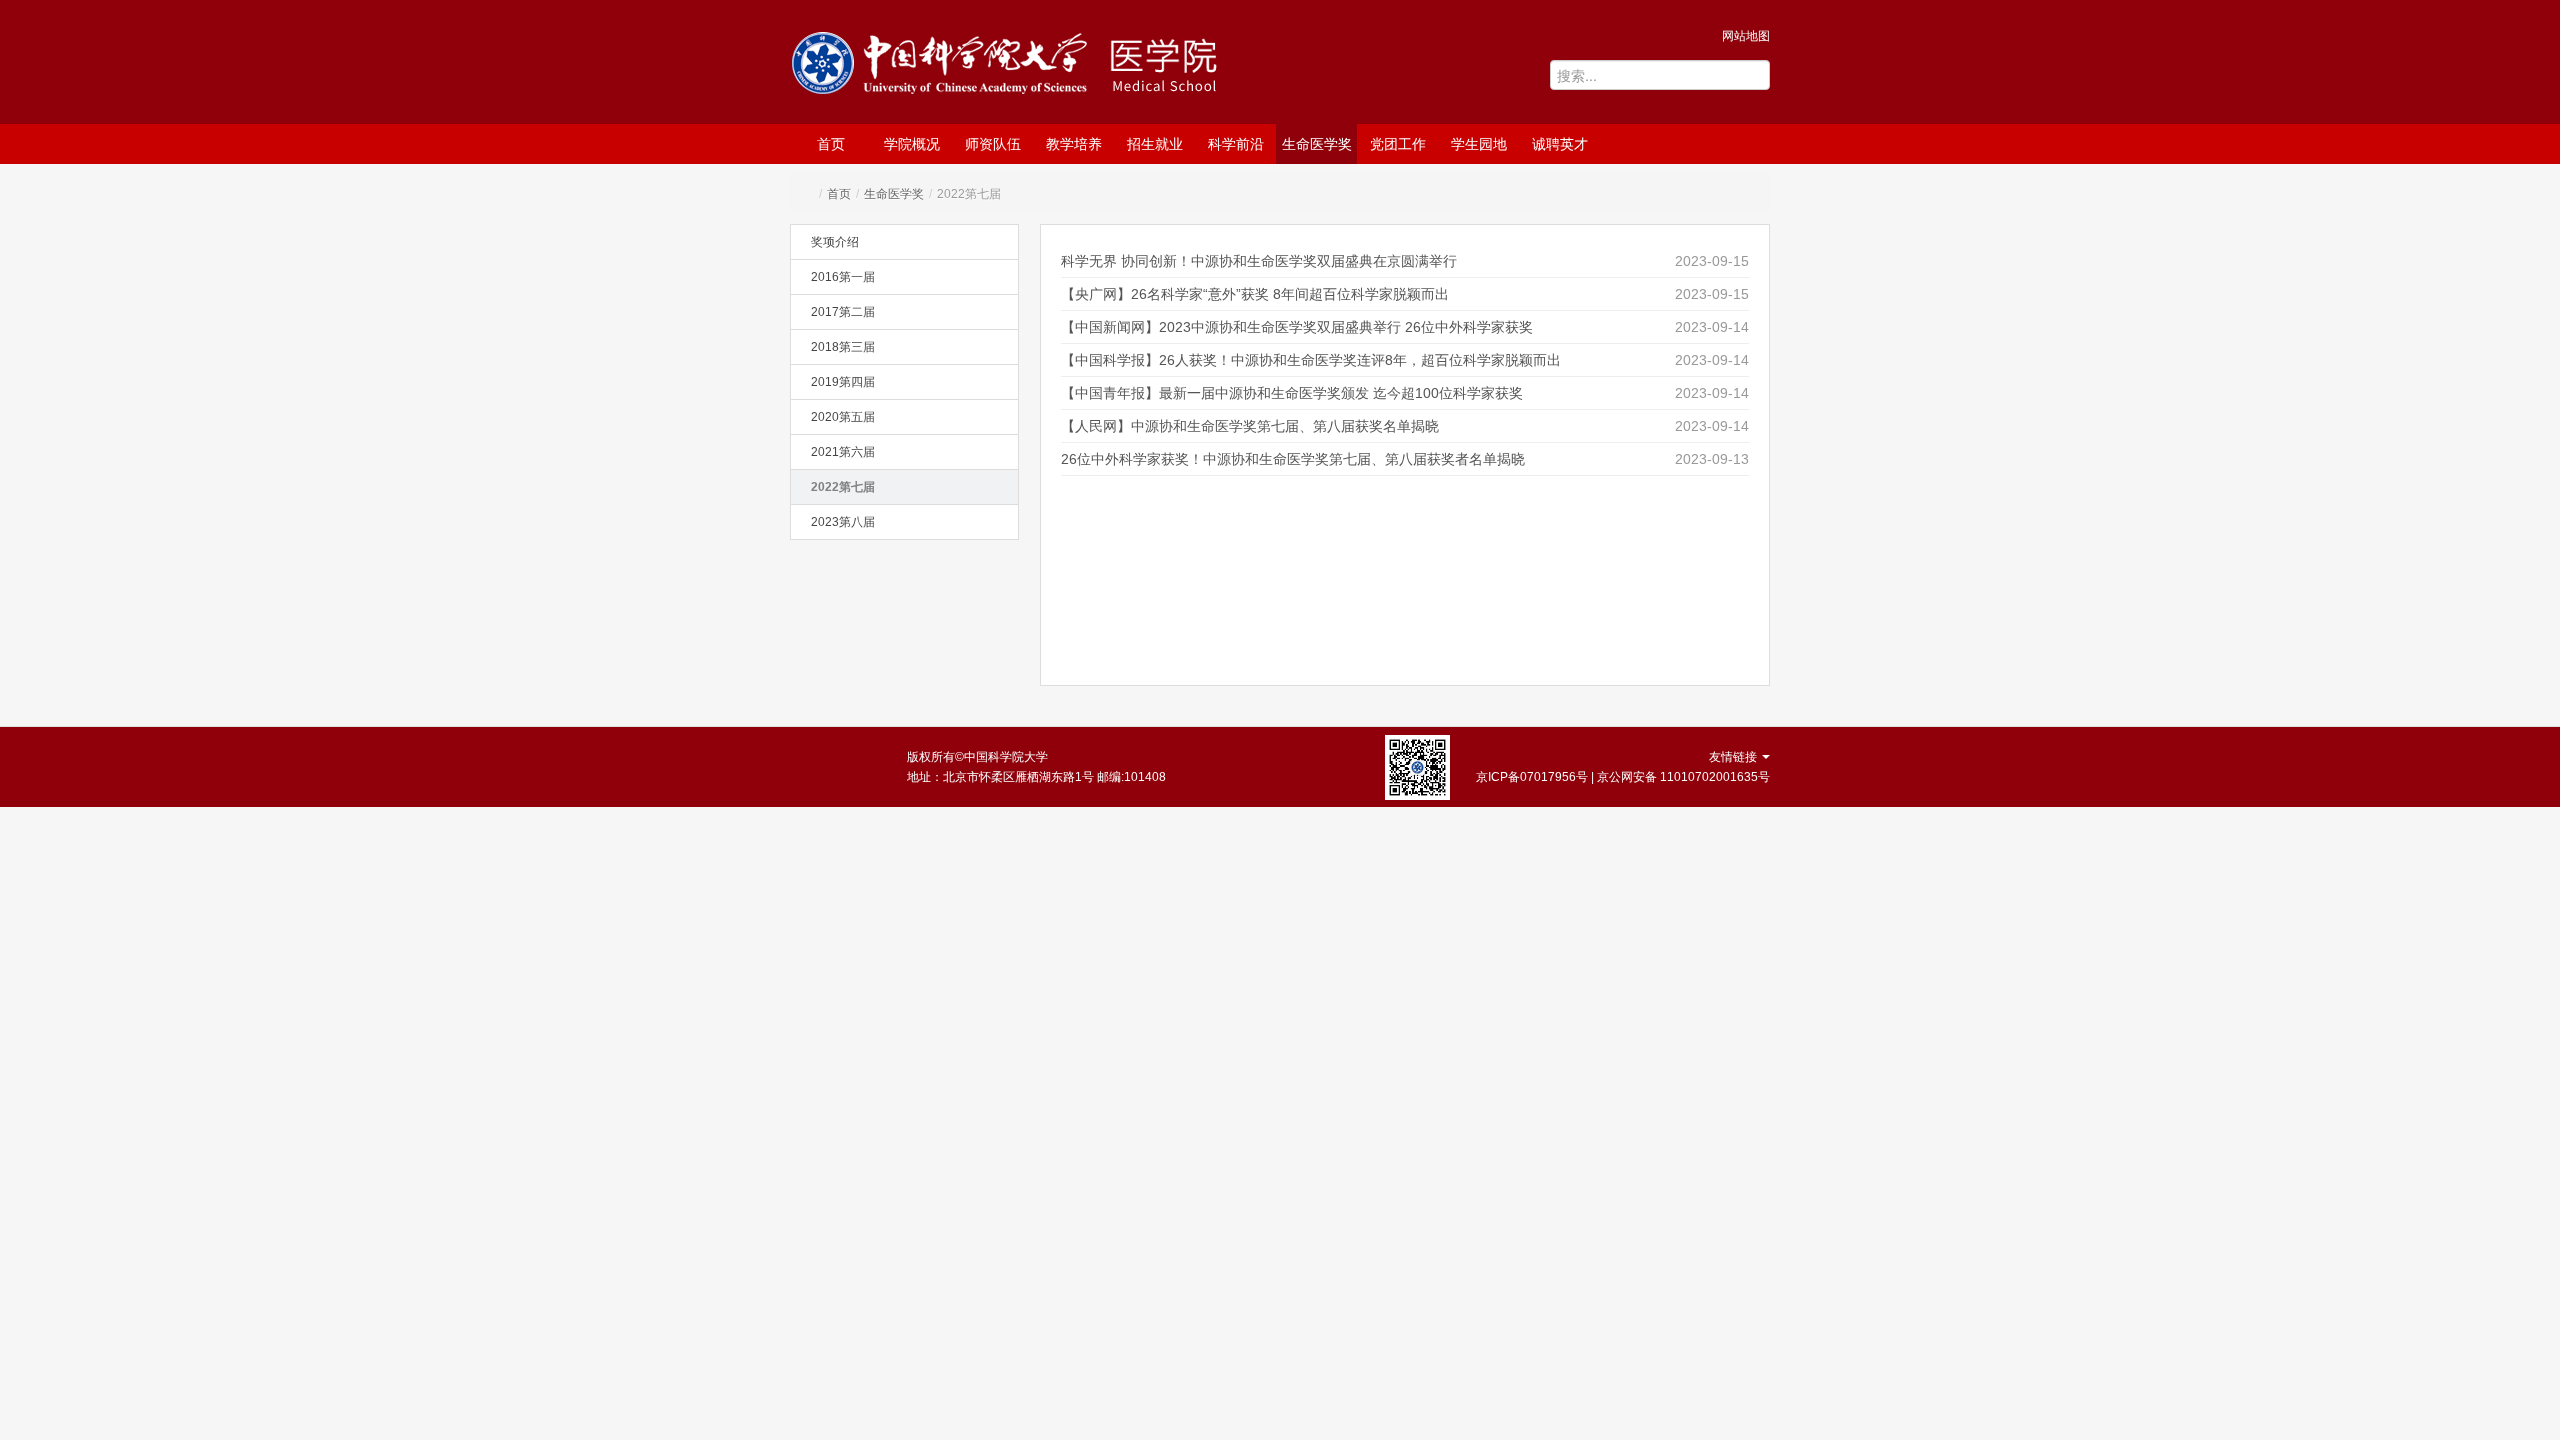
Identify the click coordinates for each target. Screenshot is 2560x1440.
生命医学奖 (1317, 144)
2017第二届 (843, 312)
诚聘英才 (1560, 144)
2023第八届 (843, 522)
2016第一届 (843, 277)
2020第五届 (843, 417)
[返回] (944, 67)
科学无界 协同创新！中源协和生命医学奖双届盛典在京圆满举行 (1259, 261)
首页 (831, 144)
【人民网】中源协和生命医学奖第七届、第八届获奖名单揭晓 (1250, 426)
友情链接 (1734, 757)
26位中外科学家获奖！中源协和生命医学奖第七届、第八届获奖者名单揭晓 (1293, 459)
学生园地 (1479, 144)
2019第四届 (843, 382)
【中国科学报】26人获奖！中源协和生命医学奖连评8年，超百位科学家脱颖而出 (1311, 360)
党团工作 (1398, 144)
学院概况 (912, 144)
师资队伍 (993, 144)
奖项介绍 (835, 242)
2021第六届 (843, 452)
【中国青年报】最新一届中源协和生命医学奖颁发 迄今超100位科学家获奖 (1292, 393)
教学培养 (1074, 144)
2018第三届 (843, 347)
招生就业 (1155, 144)
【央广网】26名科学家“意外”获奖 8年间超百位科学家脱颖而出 (1255, 294)
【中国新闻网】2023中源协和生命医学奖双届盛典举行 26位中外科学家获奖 (1297, 327)
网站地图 (1746, 36)
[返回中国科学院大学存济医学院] (1196, 64)
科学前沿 (1236, 144)
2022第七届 (843, 487)
